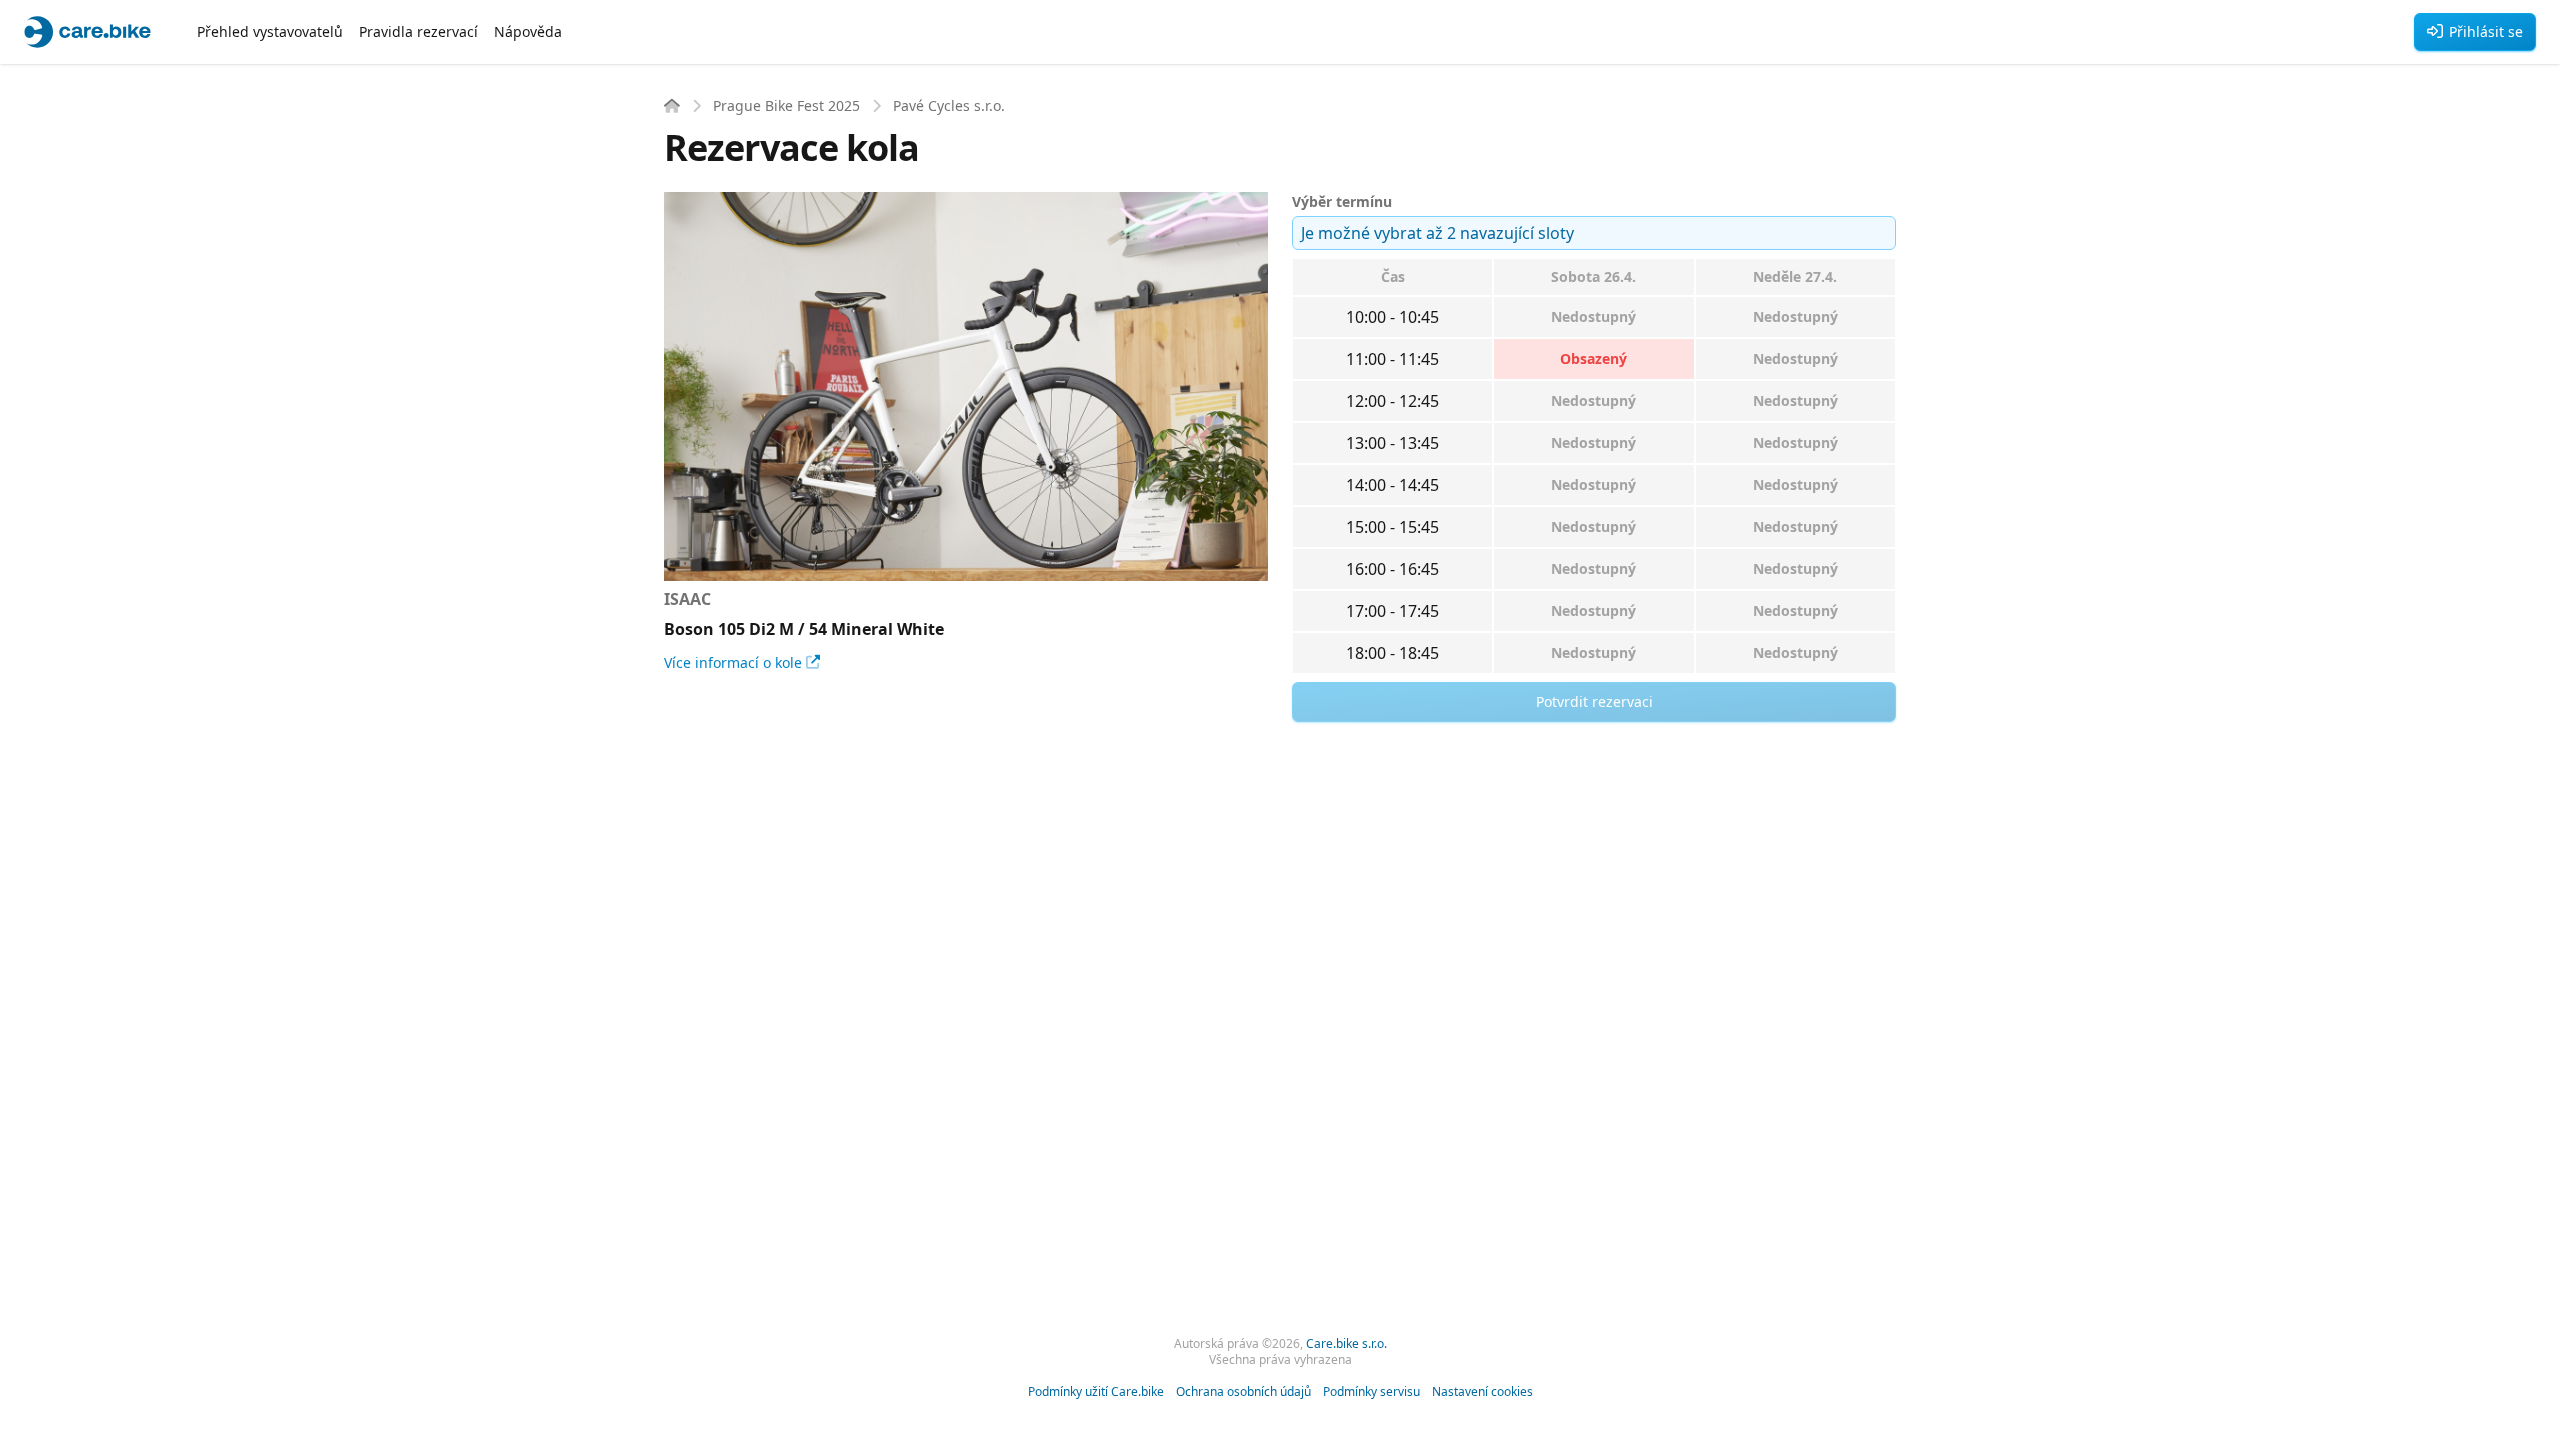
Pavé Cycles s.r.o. (949, 105)
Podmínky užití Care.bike (1096, 1392)
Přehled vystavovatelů (270, 31)
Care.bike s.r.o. (1346, 1343)
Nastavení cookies (1482, 1392)
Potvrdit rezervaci (1594, 701)
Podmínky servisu (1371, 1392)
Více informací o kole (733, 662)
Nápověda (528, 31)
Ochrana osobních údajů (1243, 1392)
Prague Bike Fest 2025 (786, 105)
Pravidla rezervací (418, 31)
